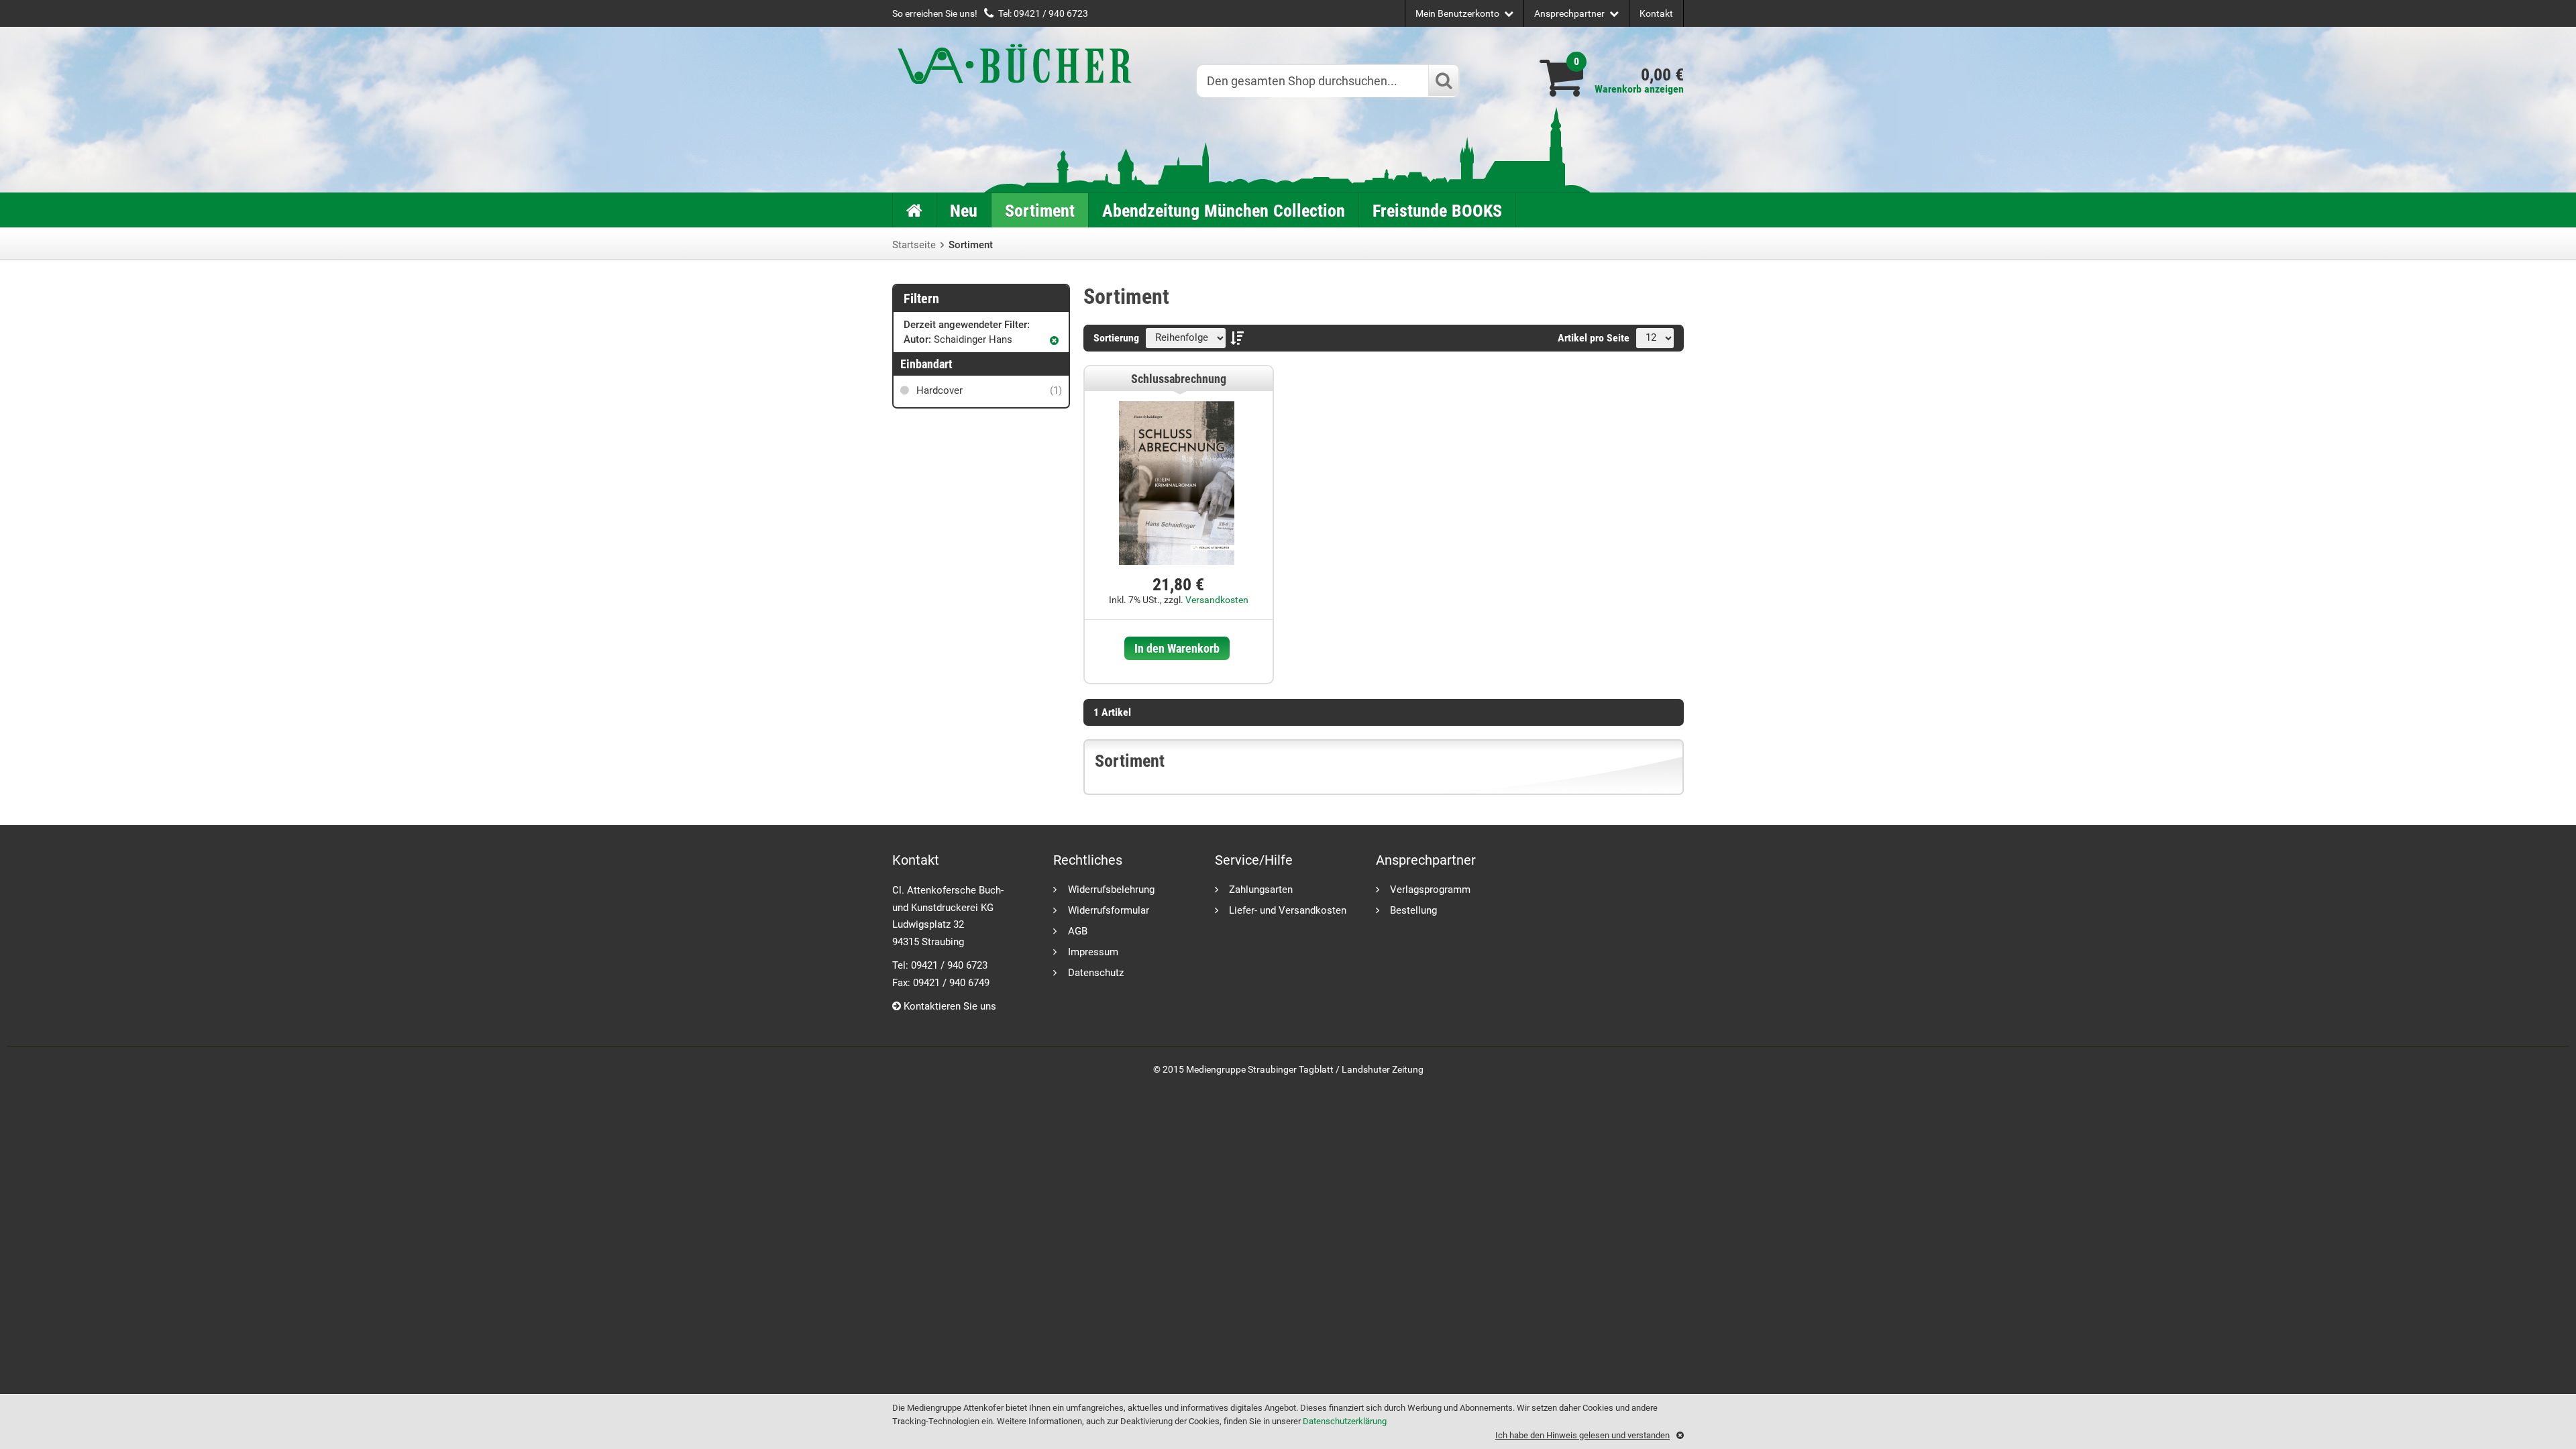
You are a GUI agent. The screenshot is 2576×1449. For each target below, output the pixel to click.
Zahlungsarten (1261, 889)
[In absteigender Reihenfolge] (1240, 338)
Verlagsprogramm (1430, 889)
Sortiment (1040, 211)
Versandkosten (1217, 600)
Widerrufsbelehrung (1111, 889)
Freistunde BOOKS (1437, 211)
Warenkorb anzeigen (1639, 89)
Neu (964, 211)
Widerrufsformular (1109, 910)
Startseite (914, 245)
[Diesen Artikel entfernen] (1054, 340)
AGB (1078, 931)
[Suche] (1443, 80)
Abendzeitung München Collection (1224, 211)
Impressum (1093, 952)
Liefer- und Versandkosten (1288, 910)
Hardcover (988, 390)
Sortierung (1116, 338)
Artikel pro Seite (1594, 338)
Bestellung (1413, 910)
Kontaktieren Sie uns (949, 1006)
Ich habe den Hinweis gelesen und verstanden (1582, 1435)
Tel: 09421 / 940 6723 (1043, 13)
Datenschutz (1096, 972)
